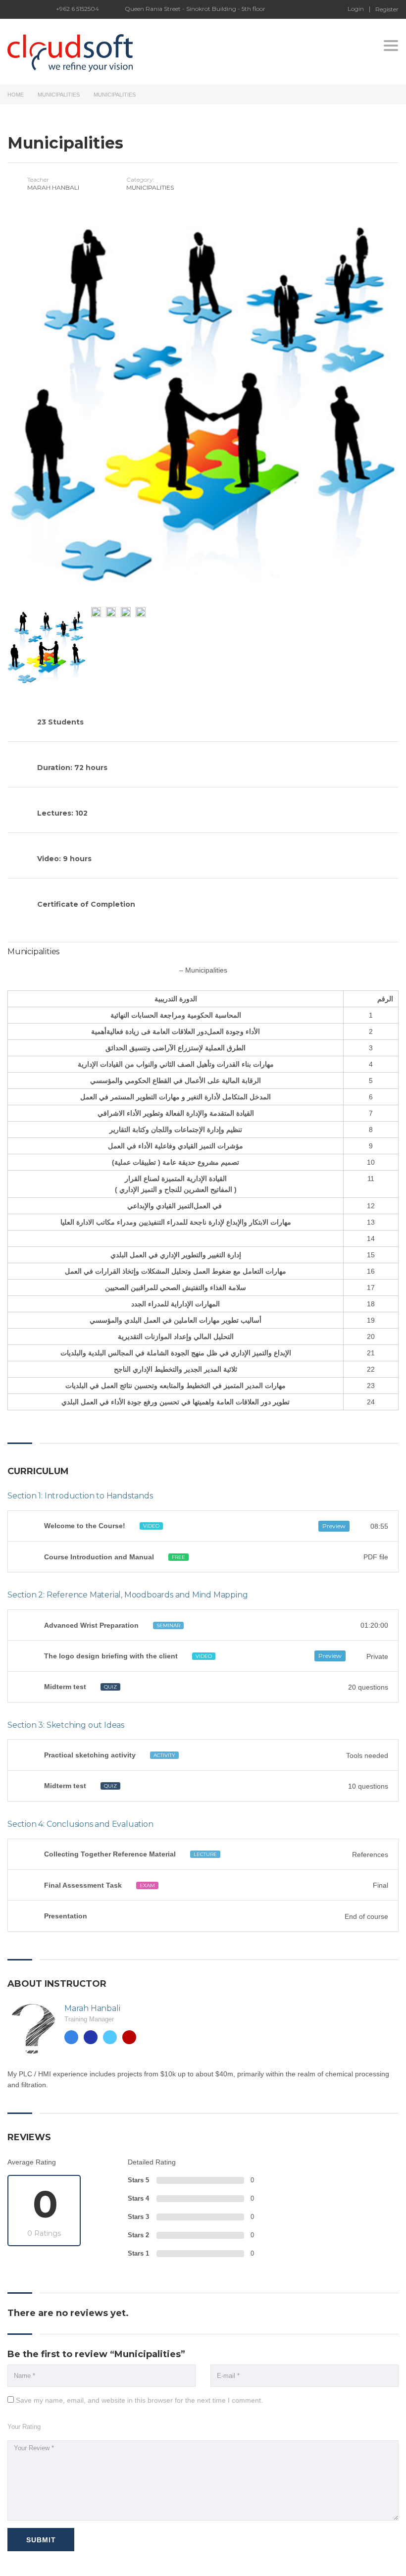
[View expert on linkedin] (91, 2037)
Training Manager (89, 2019)
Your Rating (24, 2427)
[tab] (203, 1526)
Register (387, 9)
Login (356, 9)
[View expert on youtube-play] (129, 2037)
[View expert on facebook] (71, 2037)
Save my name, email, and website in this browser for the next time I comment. (139, 2400)
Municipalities (59, 95)
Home (16, 95)
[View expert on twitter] (110, 2037)
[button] (203, 1526)
